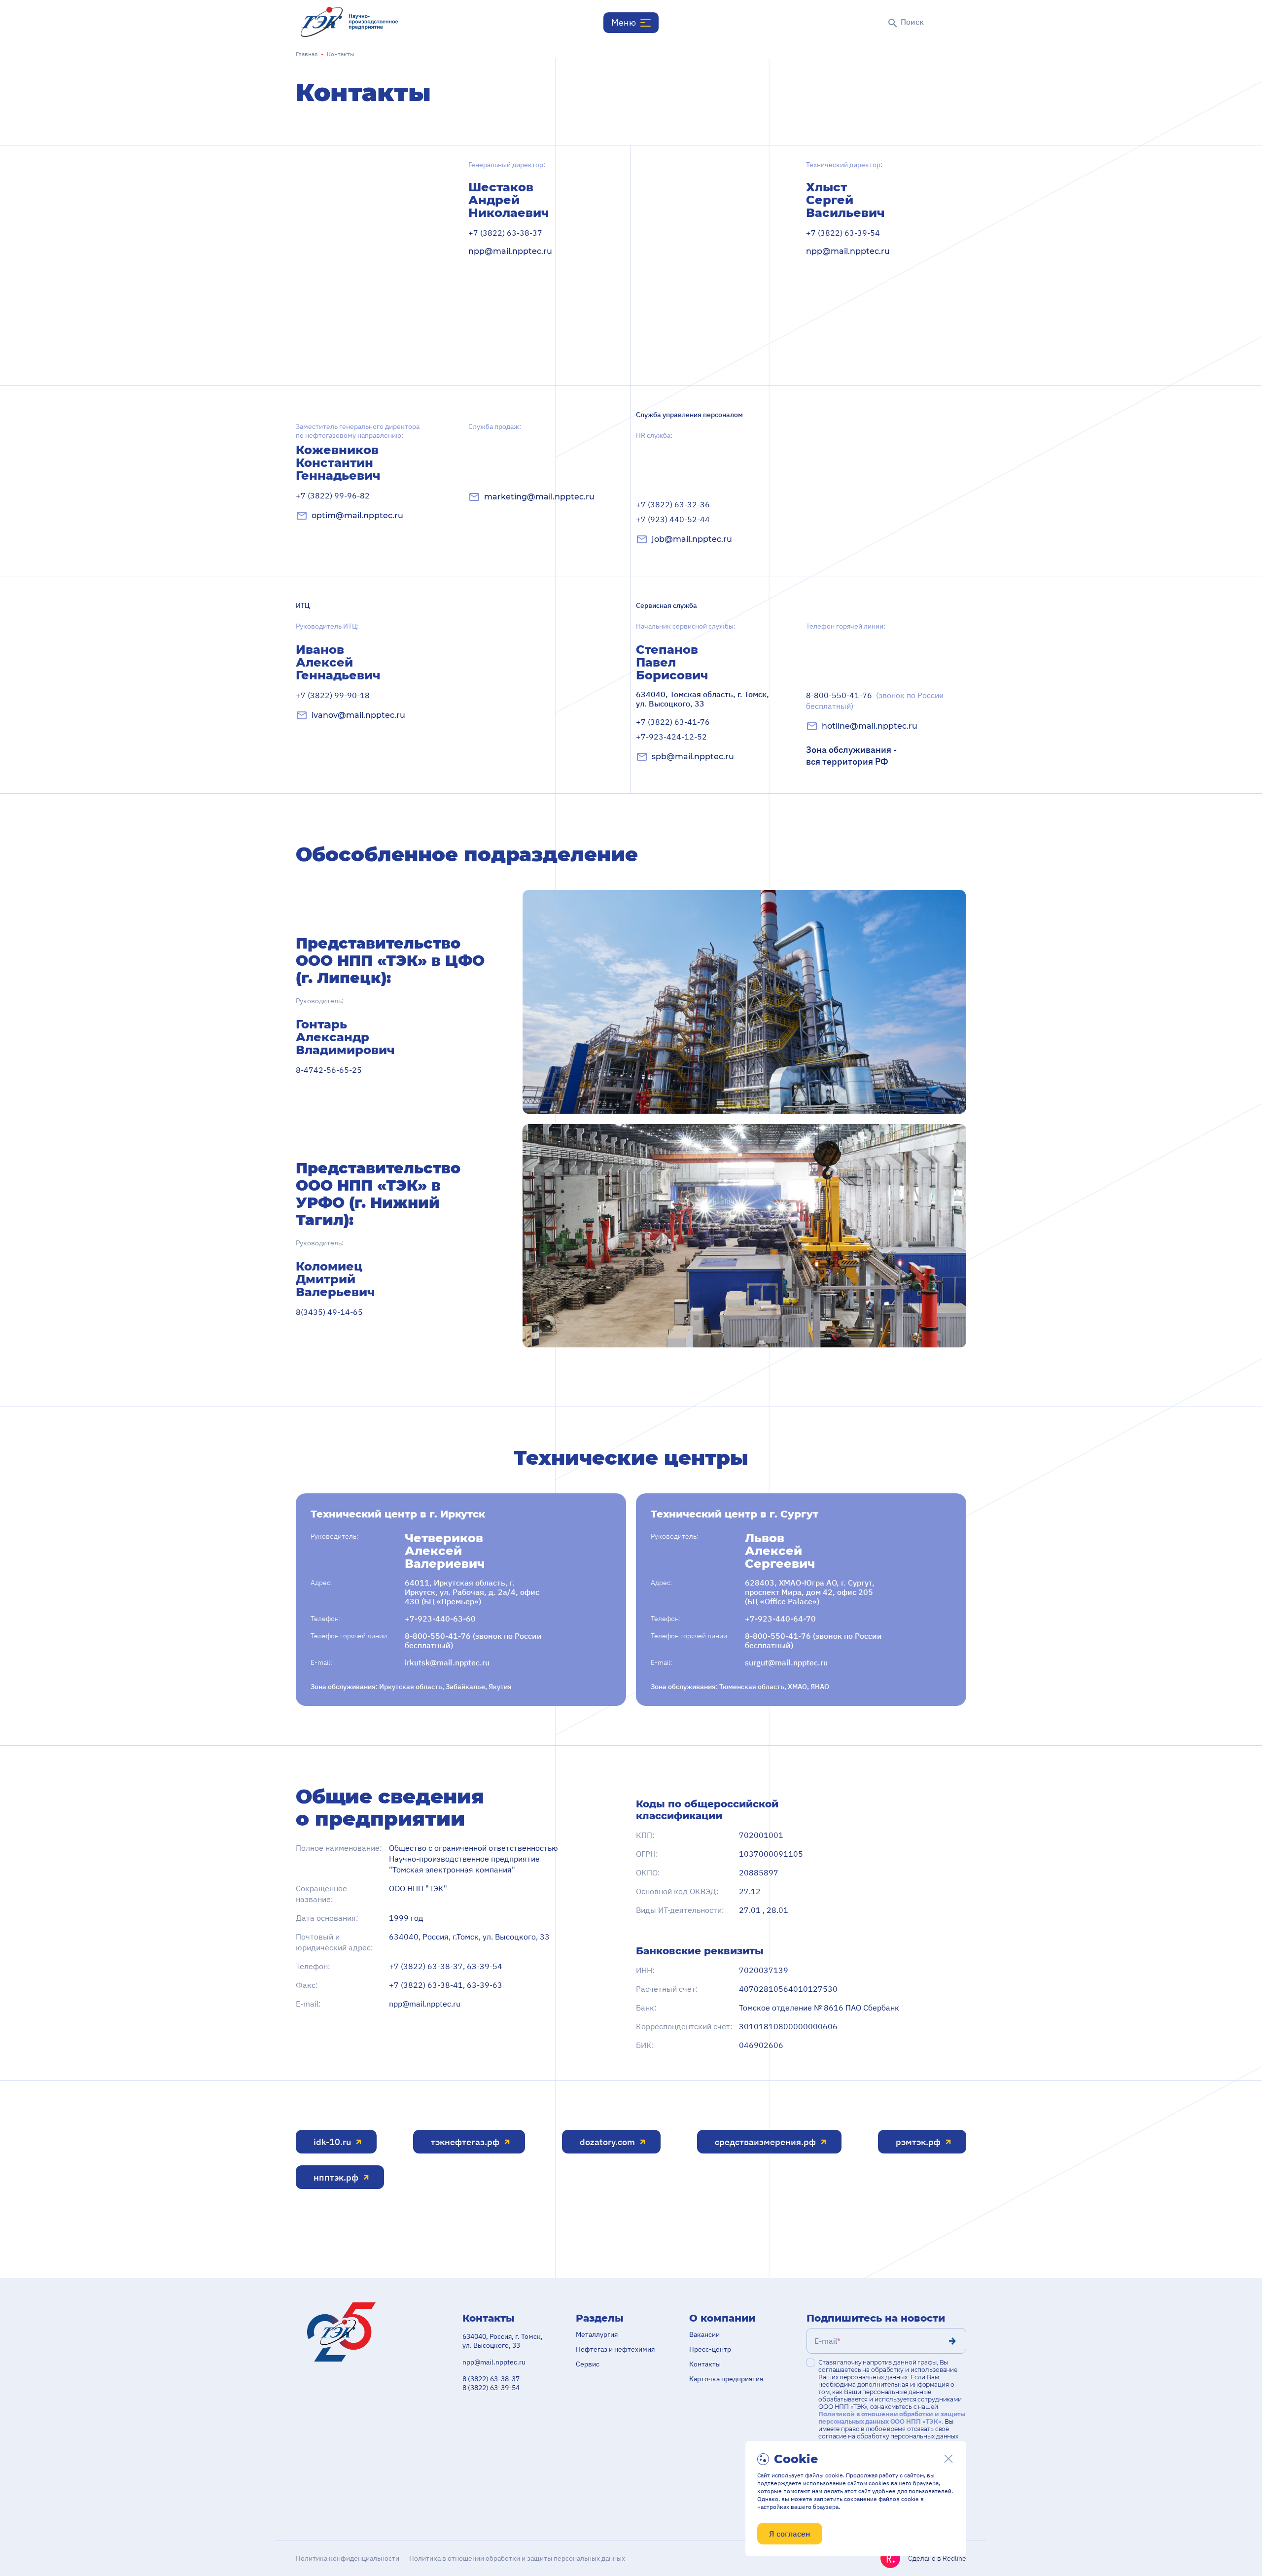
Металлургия (597, 2334)
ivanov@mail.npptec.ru (358, 715)
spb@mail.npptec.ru (693, 757)
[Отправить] (952, 2341)
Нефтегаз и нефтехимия (615, 2349)
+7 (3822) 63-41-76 (673, 722)
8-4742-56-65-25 (329, 1070)
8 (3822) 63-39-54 (491, 2388)
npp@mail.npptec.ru (510, 251)
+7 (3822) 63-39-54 (843, 233)
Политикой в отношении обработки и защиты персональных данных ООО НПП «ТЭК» (892, 2418)
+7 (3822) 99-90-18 (333, 695)
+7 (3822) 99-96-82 (333, 495)
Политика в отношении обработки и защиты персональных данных (517, 2558)
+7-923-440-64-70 (780, 1619)
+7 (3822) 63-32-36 (673, 504)
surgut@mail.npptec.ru (786, 1663)
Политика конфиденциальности (348, 2558)
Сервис (588, 2364)
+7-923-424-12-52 (671, 737)
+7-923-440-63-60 (440, 1619)
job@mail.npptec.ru (692, 539)
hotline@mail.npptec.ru (870, 726)
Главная (307, 54)
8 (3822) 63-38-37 (491, 2379)
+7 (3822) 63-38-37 (505, 233)
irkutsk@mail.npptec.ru (447, 1663)
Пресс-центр (710, 2349)
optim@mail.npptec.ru (357, 515)
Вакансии (704, 2334)
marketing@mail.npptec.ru (539, 497)
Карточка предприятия (726, 2379)
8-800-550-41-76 (875, 701)
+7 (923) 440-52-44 (673, 519)
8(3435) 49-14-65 (329, 1312)
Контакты (705, 2364)
